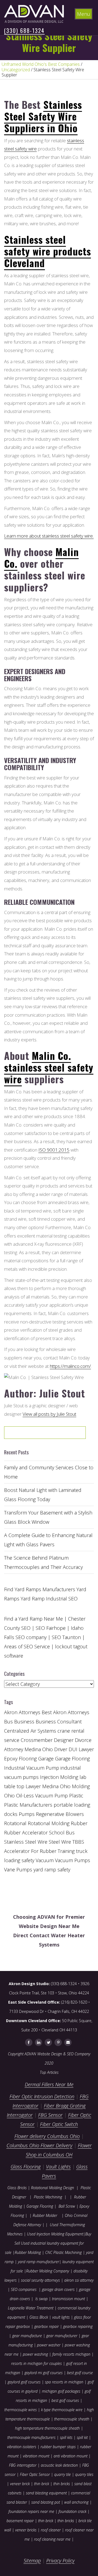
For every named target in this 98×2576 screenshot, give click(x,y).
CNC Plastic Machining (63, 2252)
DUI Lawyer (81, 1749)
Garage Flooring (72, 1759)
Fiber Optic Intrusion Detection (42, 2096)
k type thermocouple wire (62, 2410)
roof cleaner (51, 2530)
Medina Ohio (56, 1786)
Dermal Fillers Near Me (49, 2084)
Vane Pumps (18, 1869)
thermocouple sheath (72, 2419)
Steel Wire (60, 1842)
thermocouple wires (21, 2410)
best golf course (80, 2373)
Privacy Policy (60, 2560)
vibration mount (36, 2456)
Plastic (76, 1796)
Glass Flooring (26, 2167)
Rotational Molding (49, 1823)
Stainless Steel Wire (26, 1842)
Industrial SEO (62, 1599)
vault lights (61, 2317)
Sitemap (32, 2560)
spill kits (66, 2437)
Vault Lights (58, 2167)
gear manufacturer (62, 2336)
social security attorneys (40, 2280)
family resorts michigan (71, 2354)
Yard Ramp (33, 1599)
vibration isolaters (22, 2447)
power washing (36, 2354)
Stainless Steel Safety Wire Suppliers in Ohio (43, 116)
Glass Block (39, 2317)
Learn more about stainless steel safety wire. (49, 536)
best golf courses (65, 2400)
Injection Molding (59, 1777)
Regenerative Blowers (60, 1814)
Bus (8, 1722)
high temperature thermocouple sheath (47, 2428)
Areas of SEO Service (27, 1646)
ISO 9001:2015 (54, 1150)
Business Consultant (59, 1722)
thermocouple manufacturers (31, 2437)
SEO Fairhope (51, 1628)
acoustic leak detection (59, 2465)
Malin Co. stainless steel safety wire (49, 1067)
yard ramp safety (52, 1869)
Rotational (15, 1823)
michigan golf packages (61, 2391)
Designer (64, 1740)
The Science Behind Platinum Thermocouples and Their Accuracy (43, 1562)
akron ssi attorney (79, 2280)
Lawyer (33, 1786)
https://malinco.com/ (70, 1366)
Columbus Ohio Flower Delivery (39, 2145)
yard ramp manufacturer (39, 2262)
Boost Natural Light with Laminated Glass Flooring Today (43, 1495)
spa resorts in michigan (64, 2382)
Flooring (28, 1759)
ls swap (42, 2299)
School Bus (62, 1832)
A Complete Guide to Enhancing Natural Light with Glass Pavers (48, 1540)
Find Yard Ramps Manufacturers (40, 1589)
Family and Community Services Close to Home (49, 1472)
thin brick (42, 2484)
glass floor (82, 2317)
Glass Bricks (17, 2188)
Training (66, 1851)
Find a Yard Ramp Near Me (33, 1619)
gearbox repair (47, 2326)
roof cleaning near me (52, 2539)
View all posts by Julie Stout (49, 1414)
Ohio (9, 1796)
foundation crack (72, 2511)
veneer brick (19, 2484)
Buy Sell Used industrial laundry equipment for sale (48, 2243)
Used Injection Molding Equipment (55, 2234)
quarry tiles (84, 2474)
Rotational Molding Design (53, 2188)
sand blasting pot (46, 2502)
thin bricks (62, 2484)
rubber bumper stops (58, 2447)
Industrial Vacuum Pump (32, 1768)
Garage (46, 1759)
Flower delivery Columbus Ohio (47, 2136)
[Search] (64, 1434)
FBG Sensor (50, 2115)
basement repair (20, 2521)
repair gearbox (18, 2326)
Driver (61, 1749)
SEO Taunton (66, 1637)
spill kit (82, 2437)
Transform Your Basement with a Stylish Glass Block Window (48, 1517)
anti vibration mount (71, 2456)
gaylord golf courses (24, 2382)
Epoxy (11, 1759)
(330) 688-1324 (24, 30)
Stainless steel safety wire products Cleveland (48, 251)
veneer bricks (26, 2530)
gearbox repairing (78, 2326)
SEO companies (24, 2289)
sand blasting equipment (46, 2493)
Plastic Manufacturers (28, 1805)
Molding (81, 1786)
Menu (84, 14)
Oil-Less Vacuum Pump (42, 1796)
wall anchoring (76, 2502)
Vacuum (45, 1860)
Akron (11, 1712)
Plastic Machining (48, 2197)
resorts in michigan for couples (36, 2363)
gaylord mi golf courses (44, 2373)
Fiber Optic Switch (59, 2124)
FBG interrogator (23, 2465)
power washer (49, 2345)
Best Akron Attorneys (65, 1712)
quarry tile (62, 2474)
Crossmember (37, 1740)
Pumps (27, 1814)
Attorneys (30, 1712)
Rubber (79, 1823)
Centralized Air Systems (30, 1731)
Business (24, 1722)
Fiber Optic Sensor (35, 2474)
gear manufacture (27, 2336)
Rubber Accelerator (26, 1832)
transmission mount (68, 2299)
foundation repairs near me (31, 2511)
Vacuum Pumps (73, 1860)
